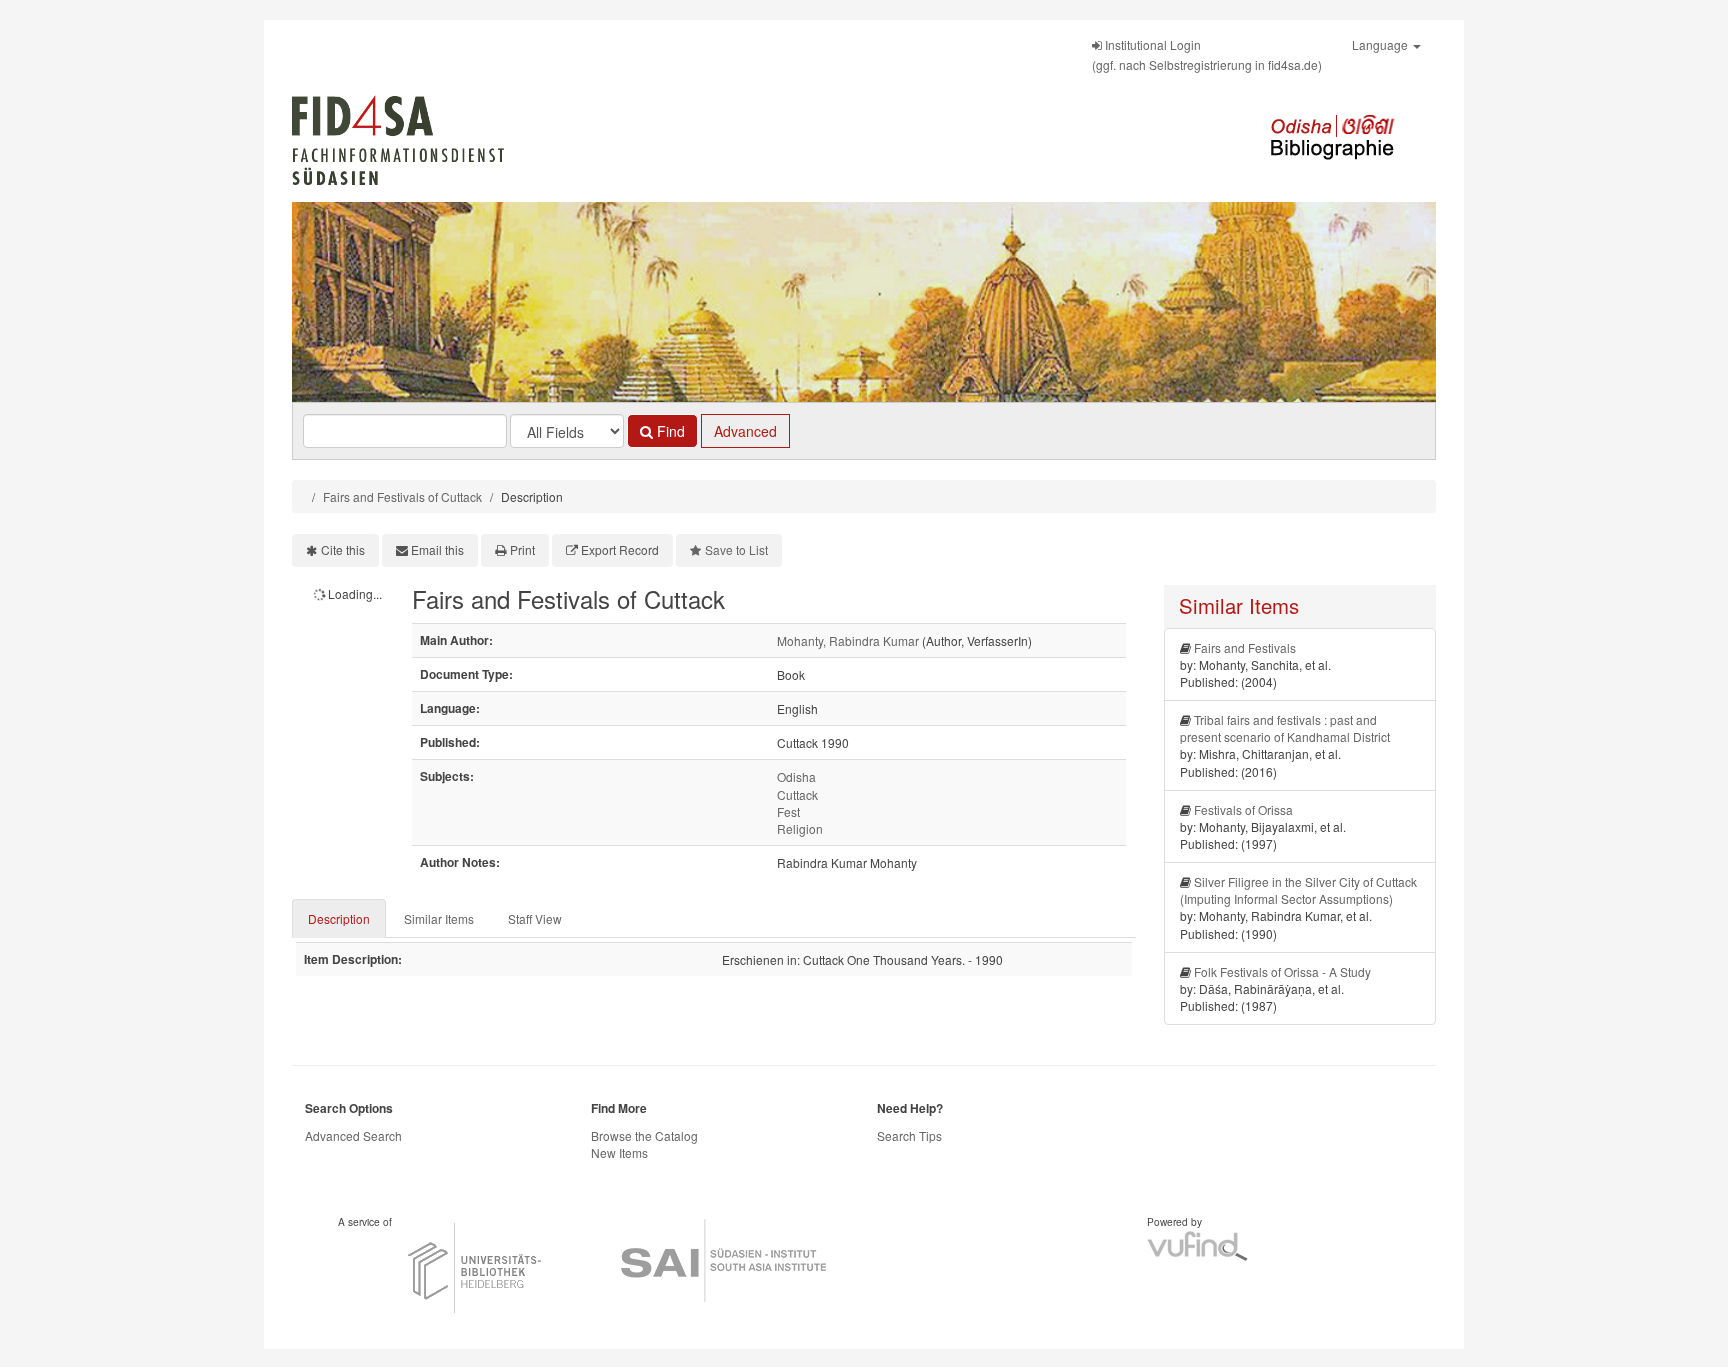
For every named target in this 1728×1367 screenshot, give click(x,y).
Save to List (736, 549)
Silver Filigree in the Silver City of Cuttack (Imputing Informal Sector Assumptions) (1298, 890)
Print (522, 549)
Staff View (535, 918)
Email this (437, 549)
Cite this (343, 549)
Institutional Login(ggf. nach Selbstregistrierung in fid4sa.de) (1207, 54)
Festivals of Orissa (1243, 809)
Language (1381, 44)
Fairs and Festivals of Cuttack (402, 496)
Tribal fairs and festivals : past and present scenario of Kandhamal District (1285, 728)
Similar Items (439, 918)
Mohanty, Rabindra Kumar (848, 640)
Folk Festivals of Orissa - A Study (1282, 971)
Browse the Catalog (644, 1135)
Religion (800, 828)
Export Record (620, 549)
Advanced (745, 431)
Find (669, 431)
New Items (619, 1152)
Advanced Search (353, 1135)
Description (339, 918)
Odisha (796, 776)
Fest (788, 811)
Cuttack (797, 794)
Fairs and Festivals (1245, 647)
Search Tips (909, 1135)
